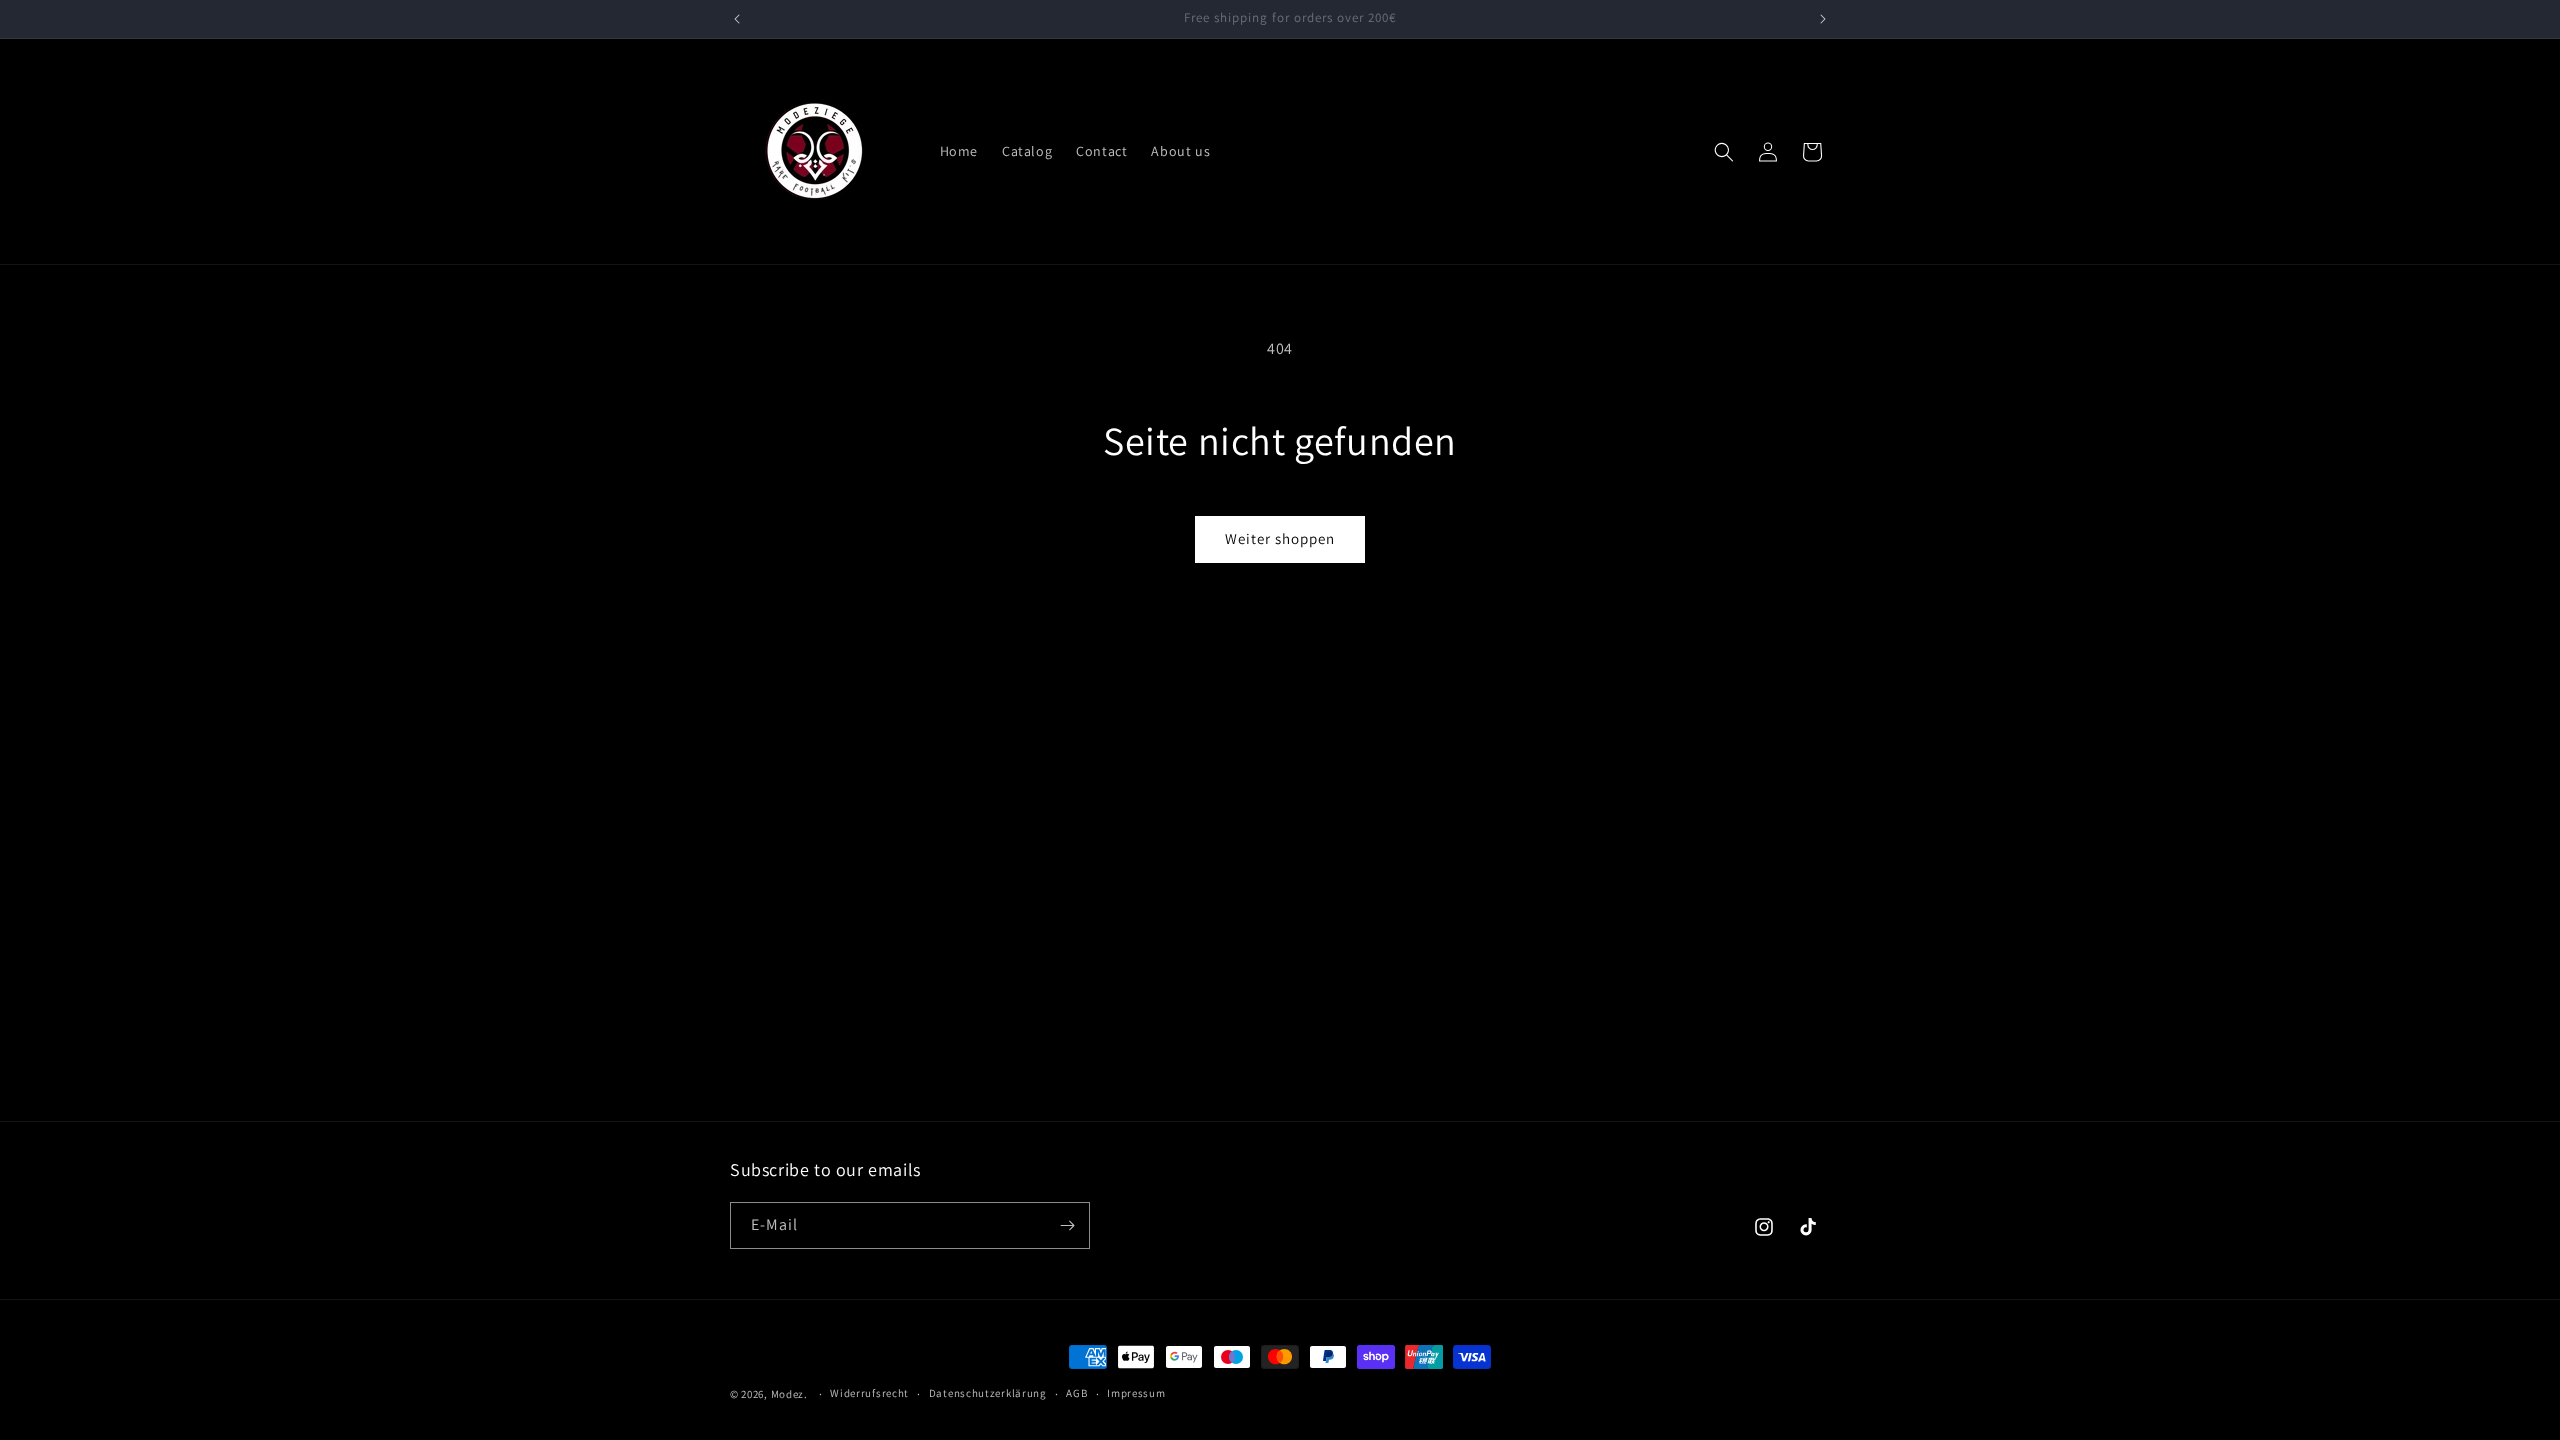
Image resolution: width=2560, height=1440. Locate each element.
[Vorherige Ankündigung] (737, 19)
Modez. (789, 1394)
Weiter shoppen (1280, 538)
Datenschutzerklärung (988, 1393)
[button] (1724, 152)
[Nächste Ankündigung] (1823, 19)
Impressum (1136, 1393)
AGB (1076, 1393)
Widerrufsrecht (869, 1393)
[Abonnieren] (1067, 1225)
